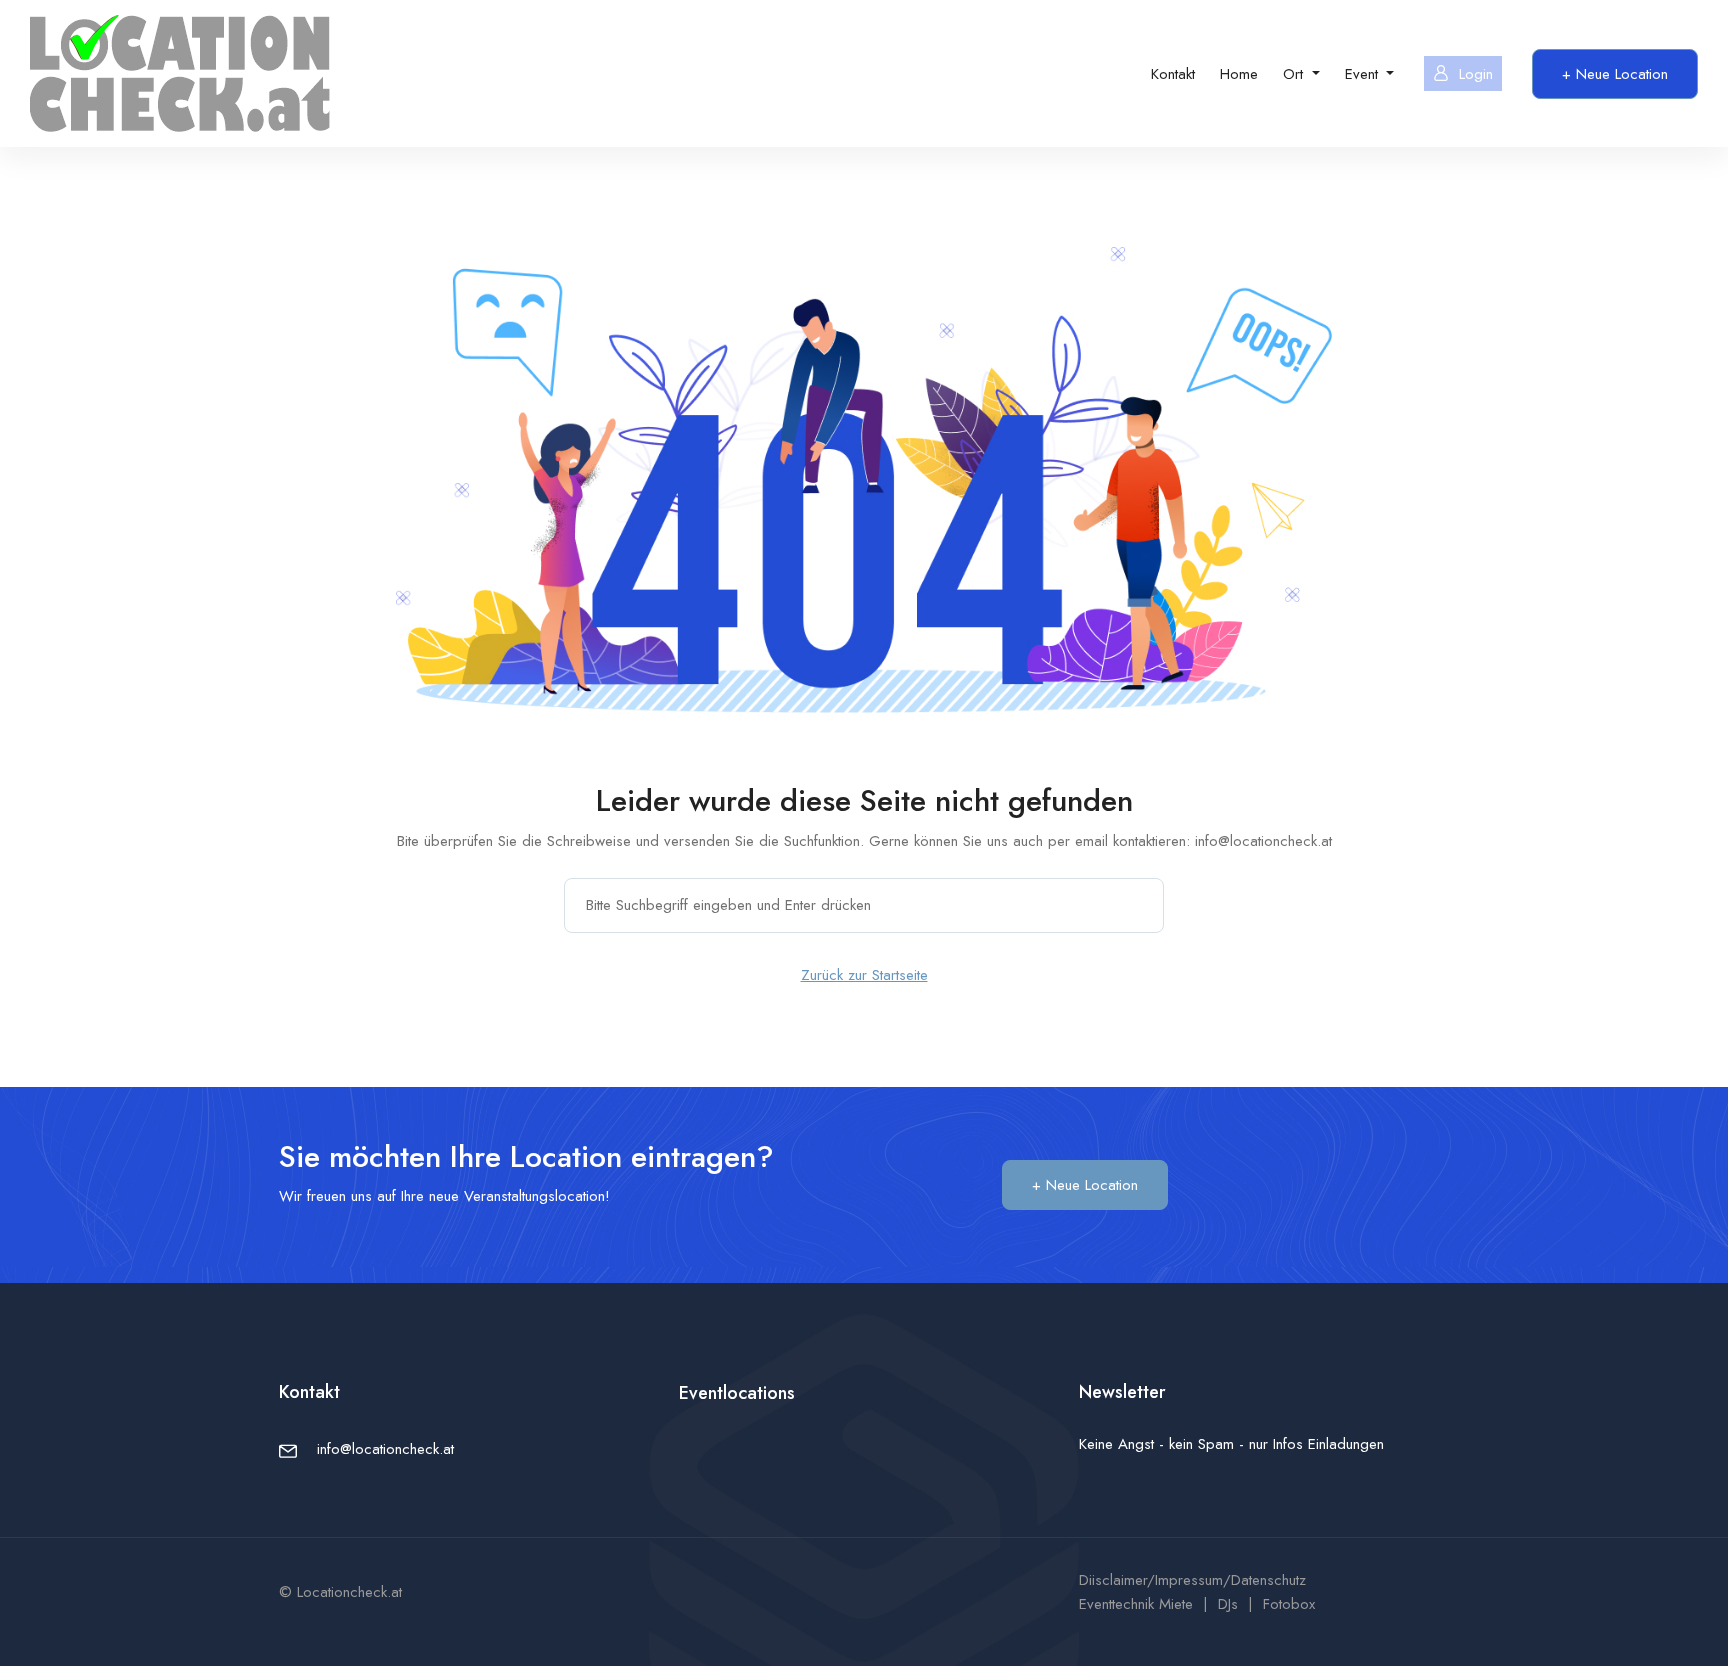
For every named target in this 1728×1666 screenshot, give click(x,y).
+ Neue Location (1615, 74)
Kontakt (1173, 74)
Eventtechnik (1116, 1604)
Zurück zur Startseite (864, 975)
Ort (1295, 74)
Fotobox (1289, 1604)
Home (1239, 74)
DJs (1228, 1604)
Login (1476, 74)
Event (1364, 74)
